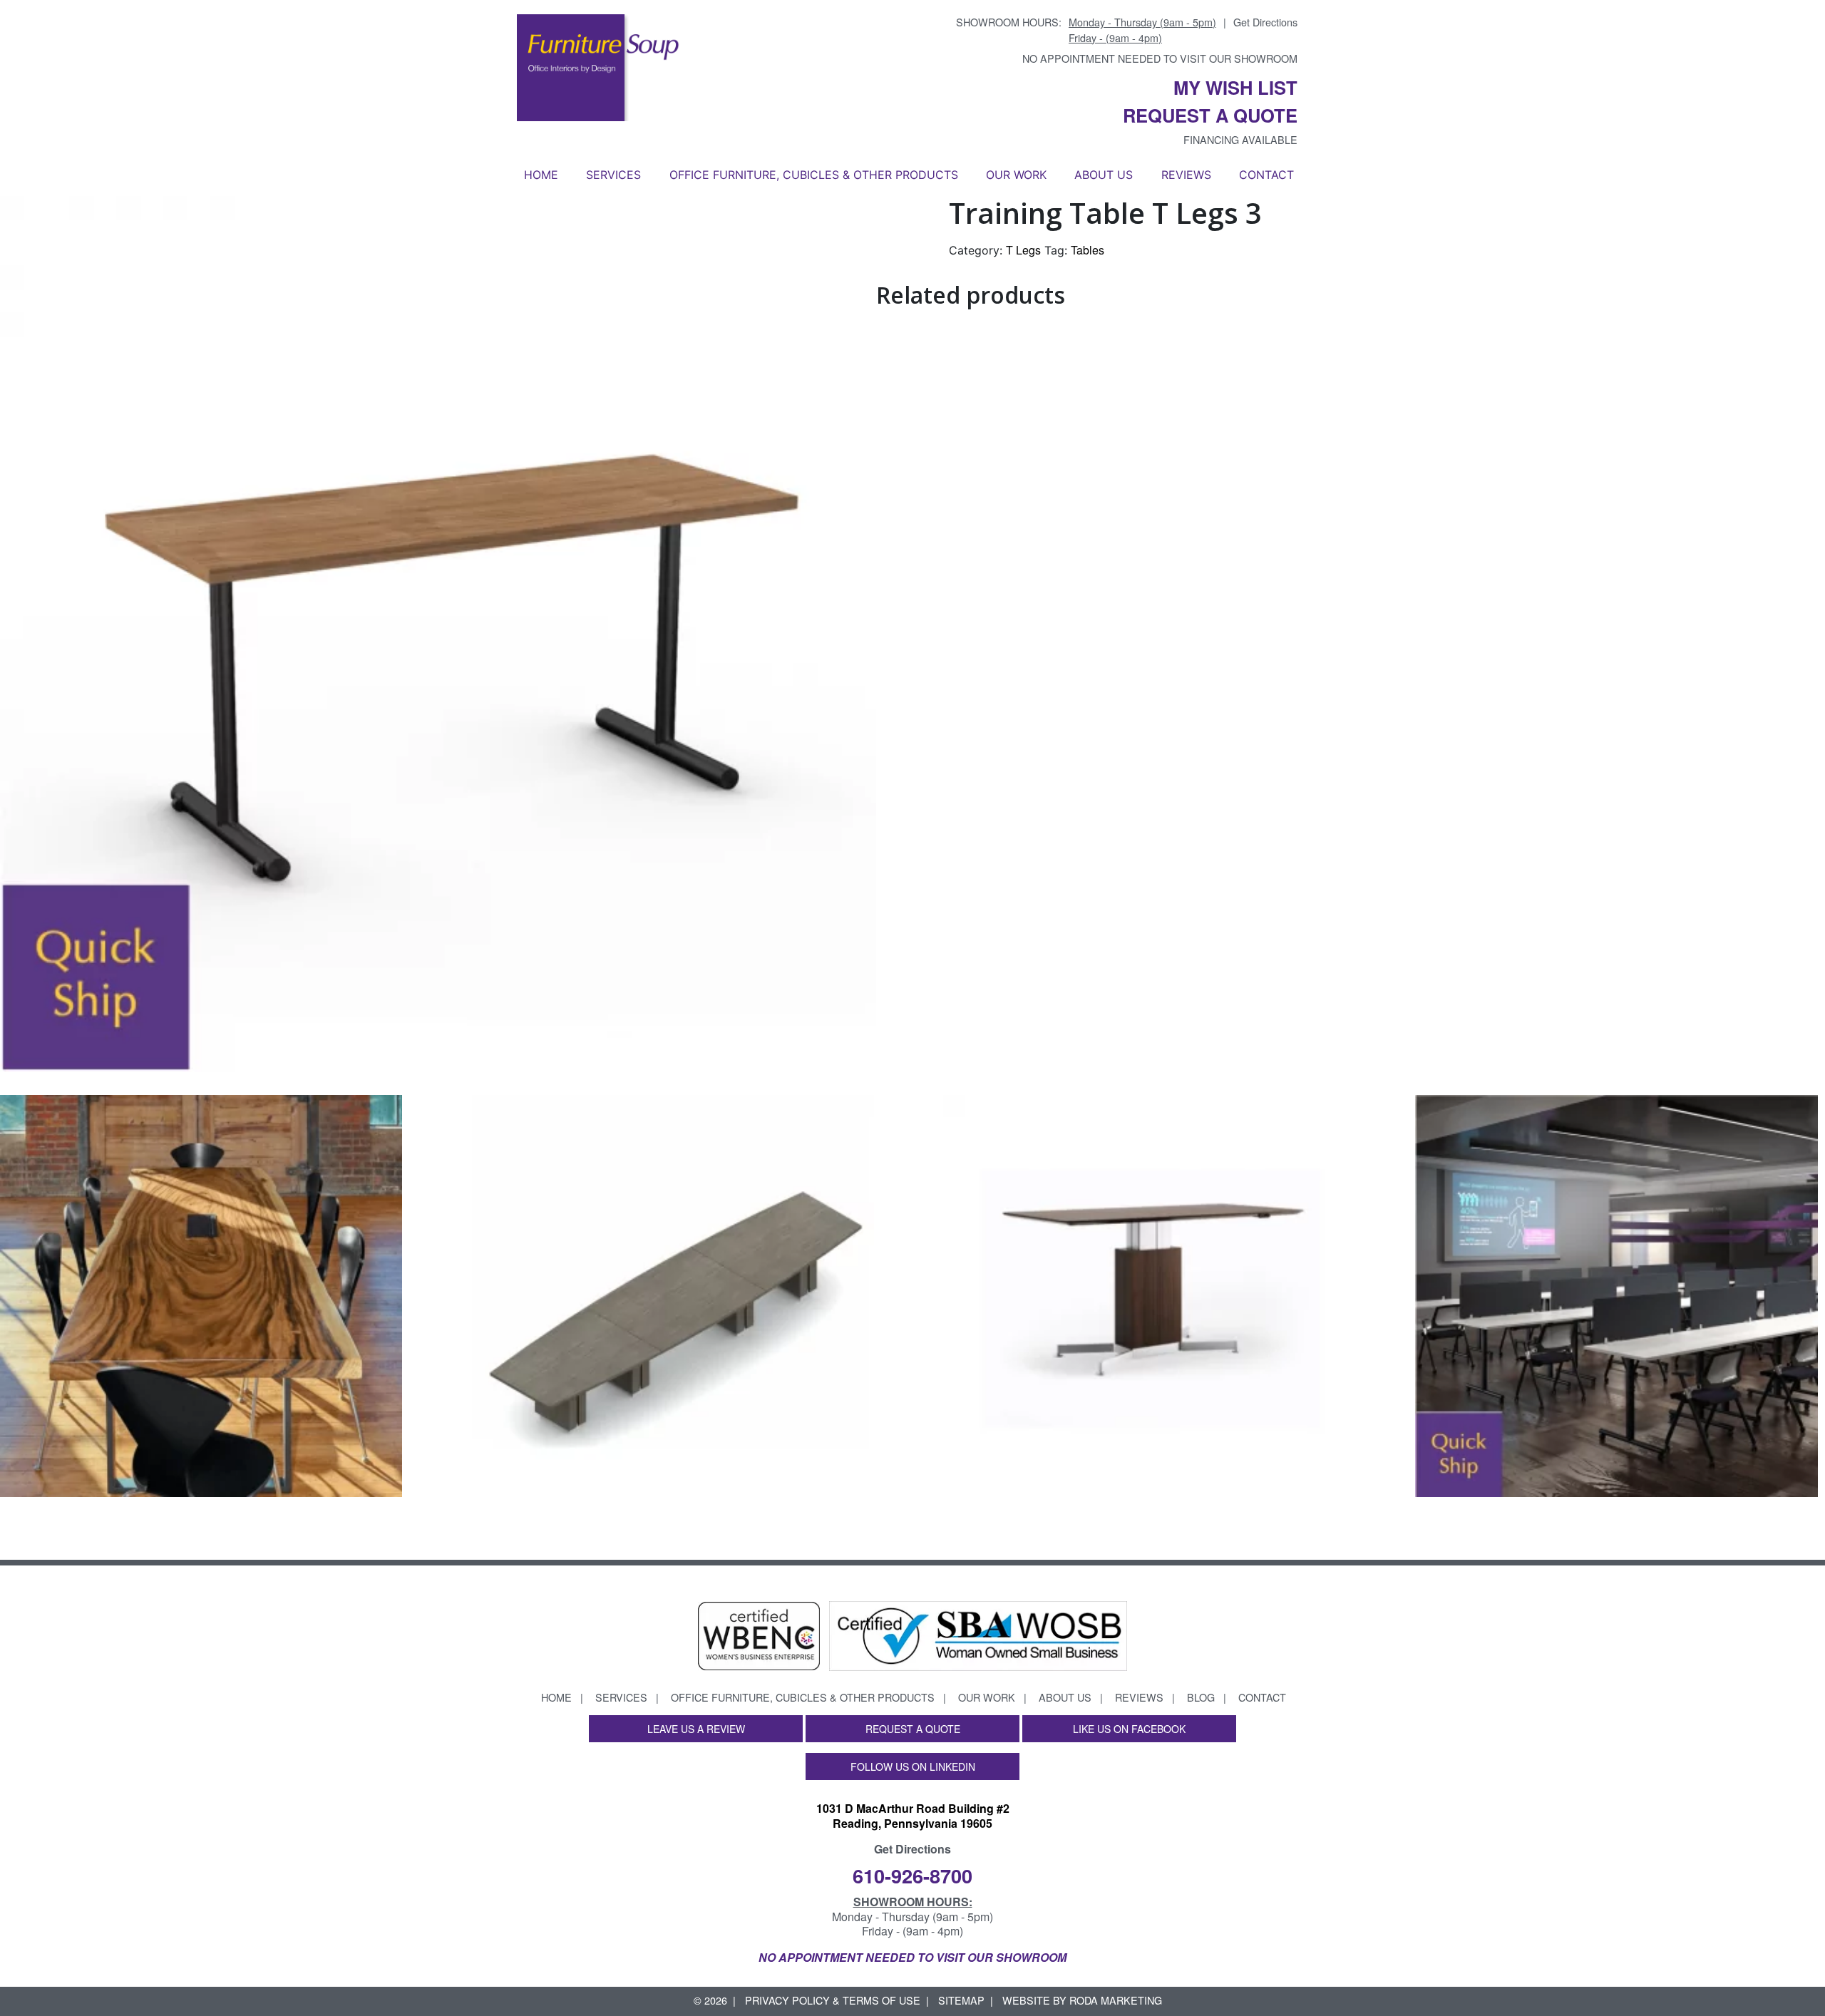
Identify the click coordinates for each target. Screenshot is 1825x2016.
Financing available (1240, 139)
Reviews (1186, 175)
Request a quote (1210, 115)
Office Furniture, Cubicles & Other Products (814, 175)
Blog (1201, 1697)
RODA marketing (1116, 2000)
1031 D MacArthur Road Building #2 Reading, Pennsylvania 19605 (913, 1816)
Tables (1088, 250)
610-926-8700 (912, 1875)
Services (613, 175)
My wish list (1235, 87)
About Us (1104, 175)
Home (541, 175)
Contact (1266, 175)
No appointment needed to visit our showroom (1160, 58)
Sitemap (961, 2000)
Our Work (1016, 175)
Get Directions (1265, 22)
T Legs (1023, 250)
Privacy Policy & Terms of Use (833, 2000)
